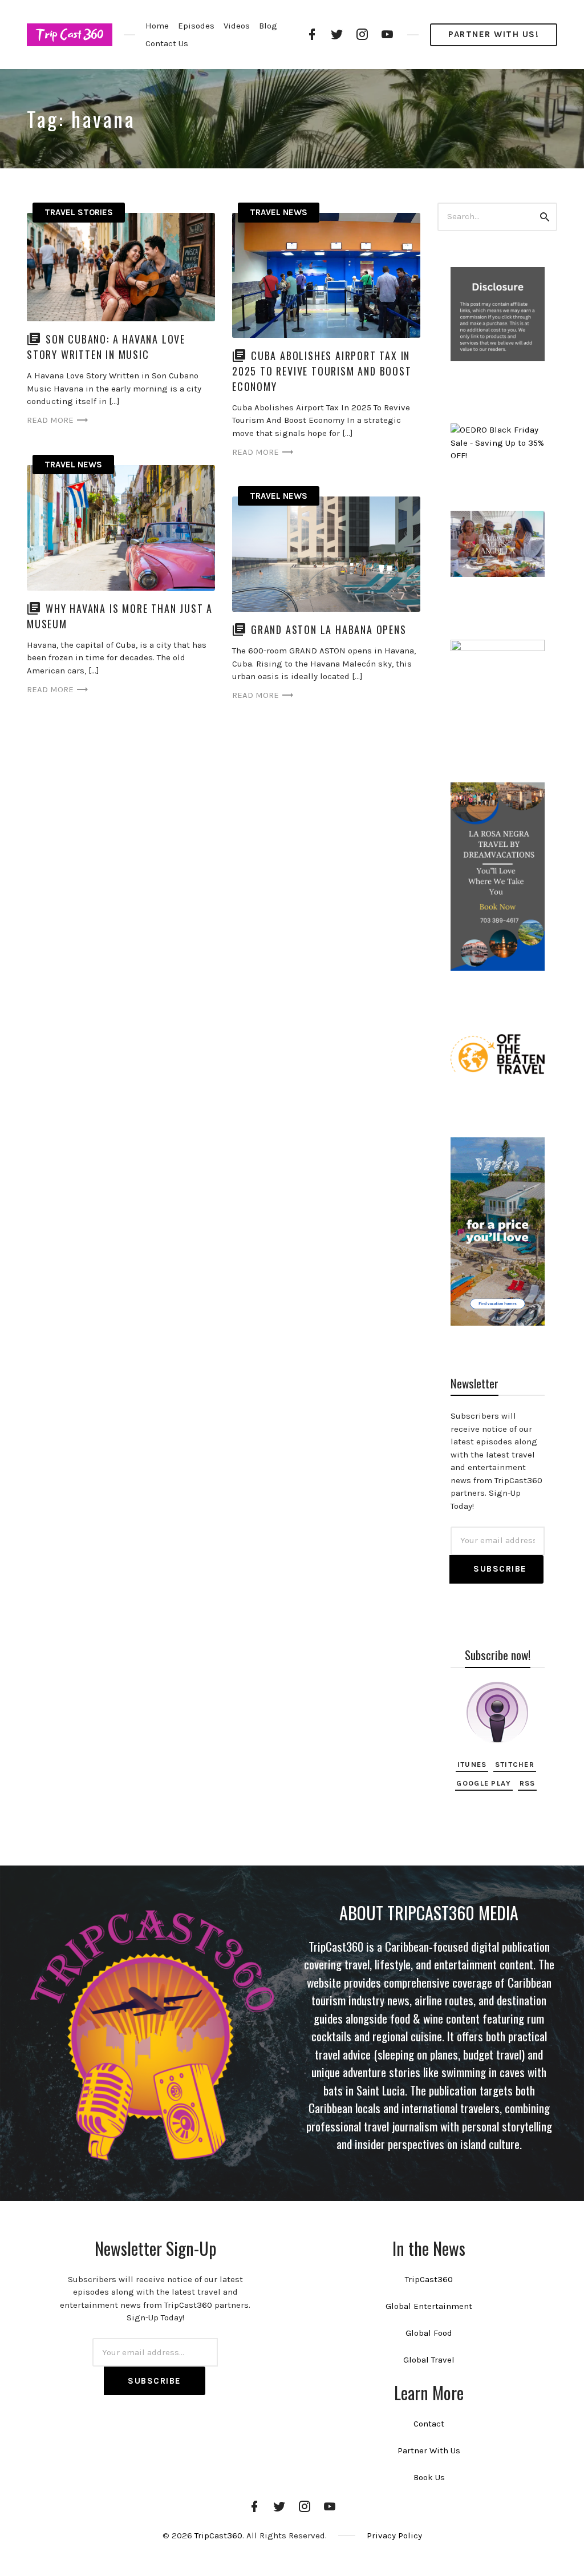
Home (157, 26)
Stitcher (515, 1764)
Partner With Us (429, 2450)
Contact (429, 2424)
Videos (237, 26)
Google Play (484, 1783)
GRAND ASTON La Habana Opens (329, 629)
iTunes (472, 1764)
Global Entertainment (429, 2306)
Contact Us (167, 43)
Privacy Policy (394, 2535)
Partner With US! (494, 34)
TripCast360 (429, 2279)
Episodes (196, 26)
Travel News (279, 212)
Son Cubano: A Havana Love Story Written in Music (106, 347)
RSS (528, 1783)
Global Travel (429, 2360)
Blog (268, 26)
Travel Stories (79, 212)
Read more (50, 420)
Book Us (429, 2477)
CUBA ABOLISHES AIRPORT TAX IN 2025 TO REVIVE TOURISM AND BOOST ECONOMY (322, 371)
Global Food (429, 2333)
